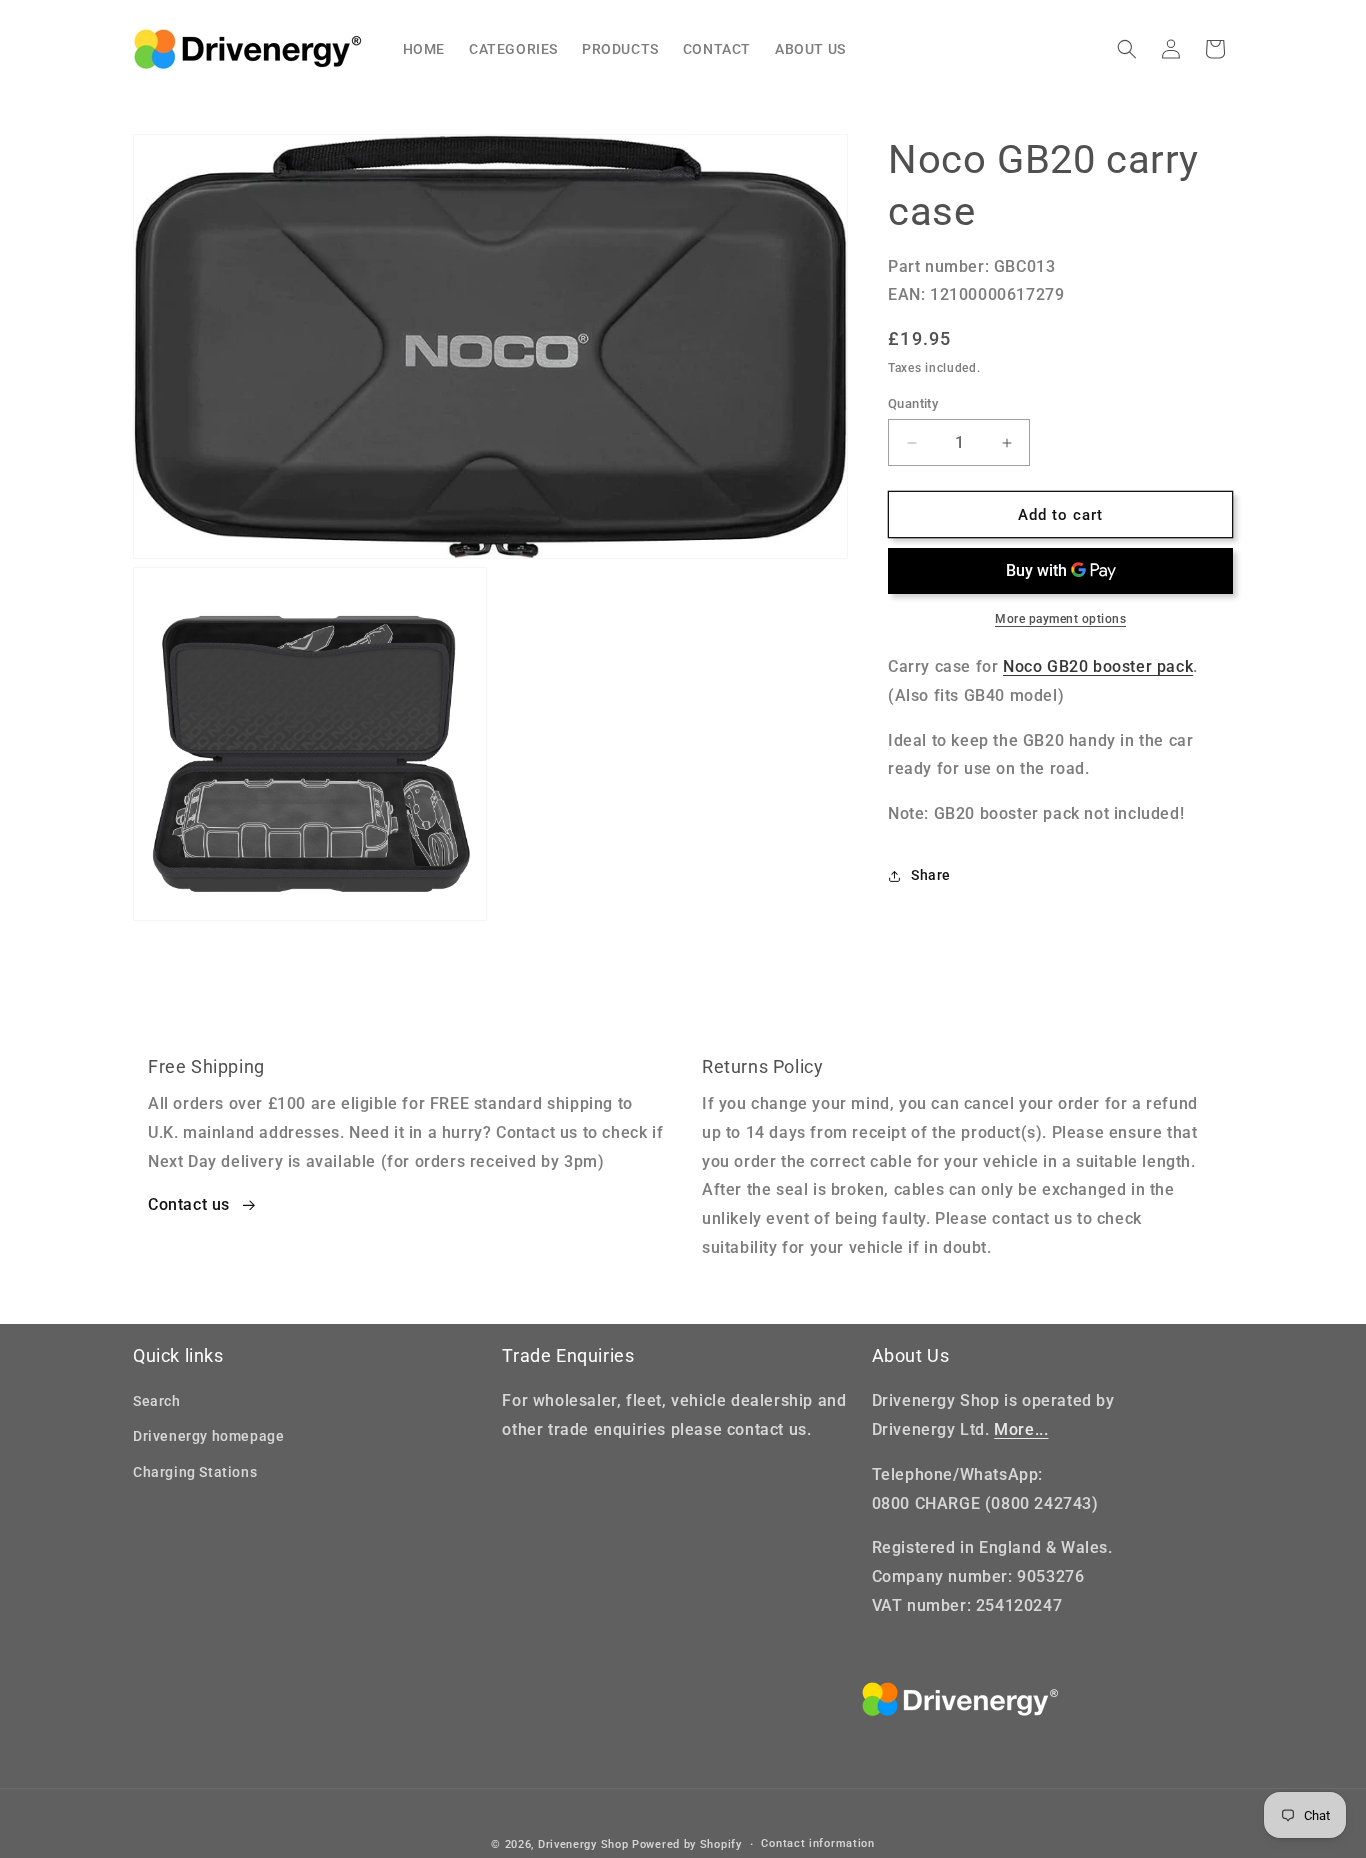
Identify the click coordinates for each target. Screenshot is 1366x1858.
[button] (1127, 49)
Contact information (817, 1843)
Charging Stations (195, 1472)
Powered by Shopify (687, 1844)
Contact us (189, 1204)
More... (1021, 1429)
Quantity (913, 403)
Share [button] (931, 876)
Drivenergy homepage (208, 1436)
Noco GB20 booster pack (1098, 666)
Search (157, 1401)
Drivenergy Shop (583, 1844)
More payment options (1060, 619)
